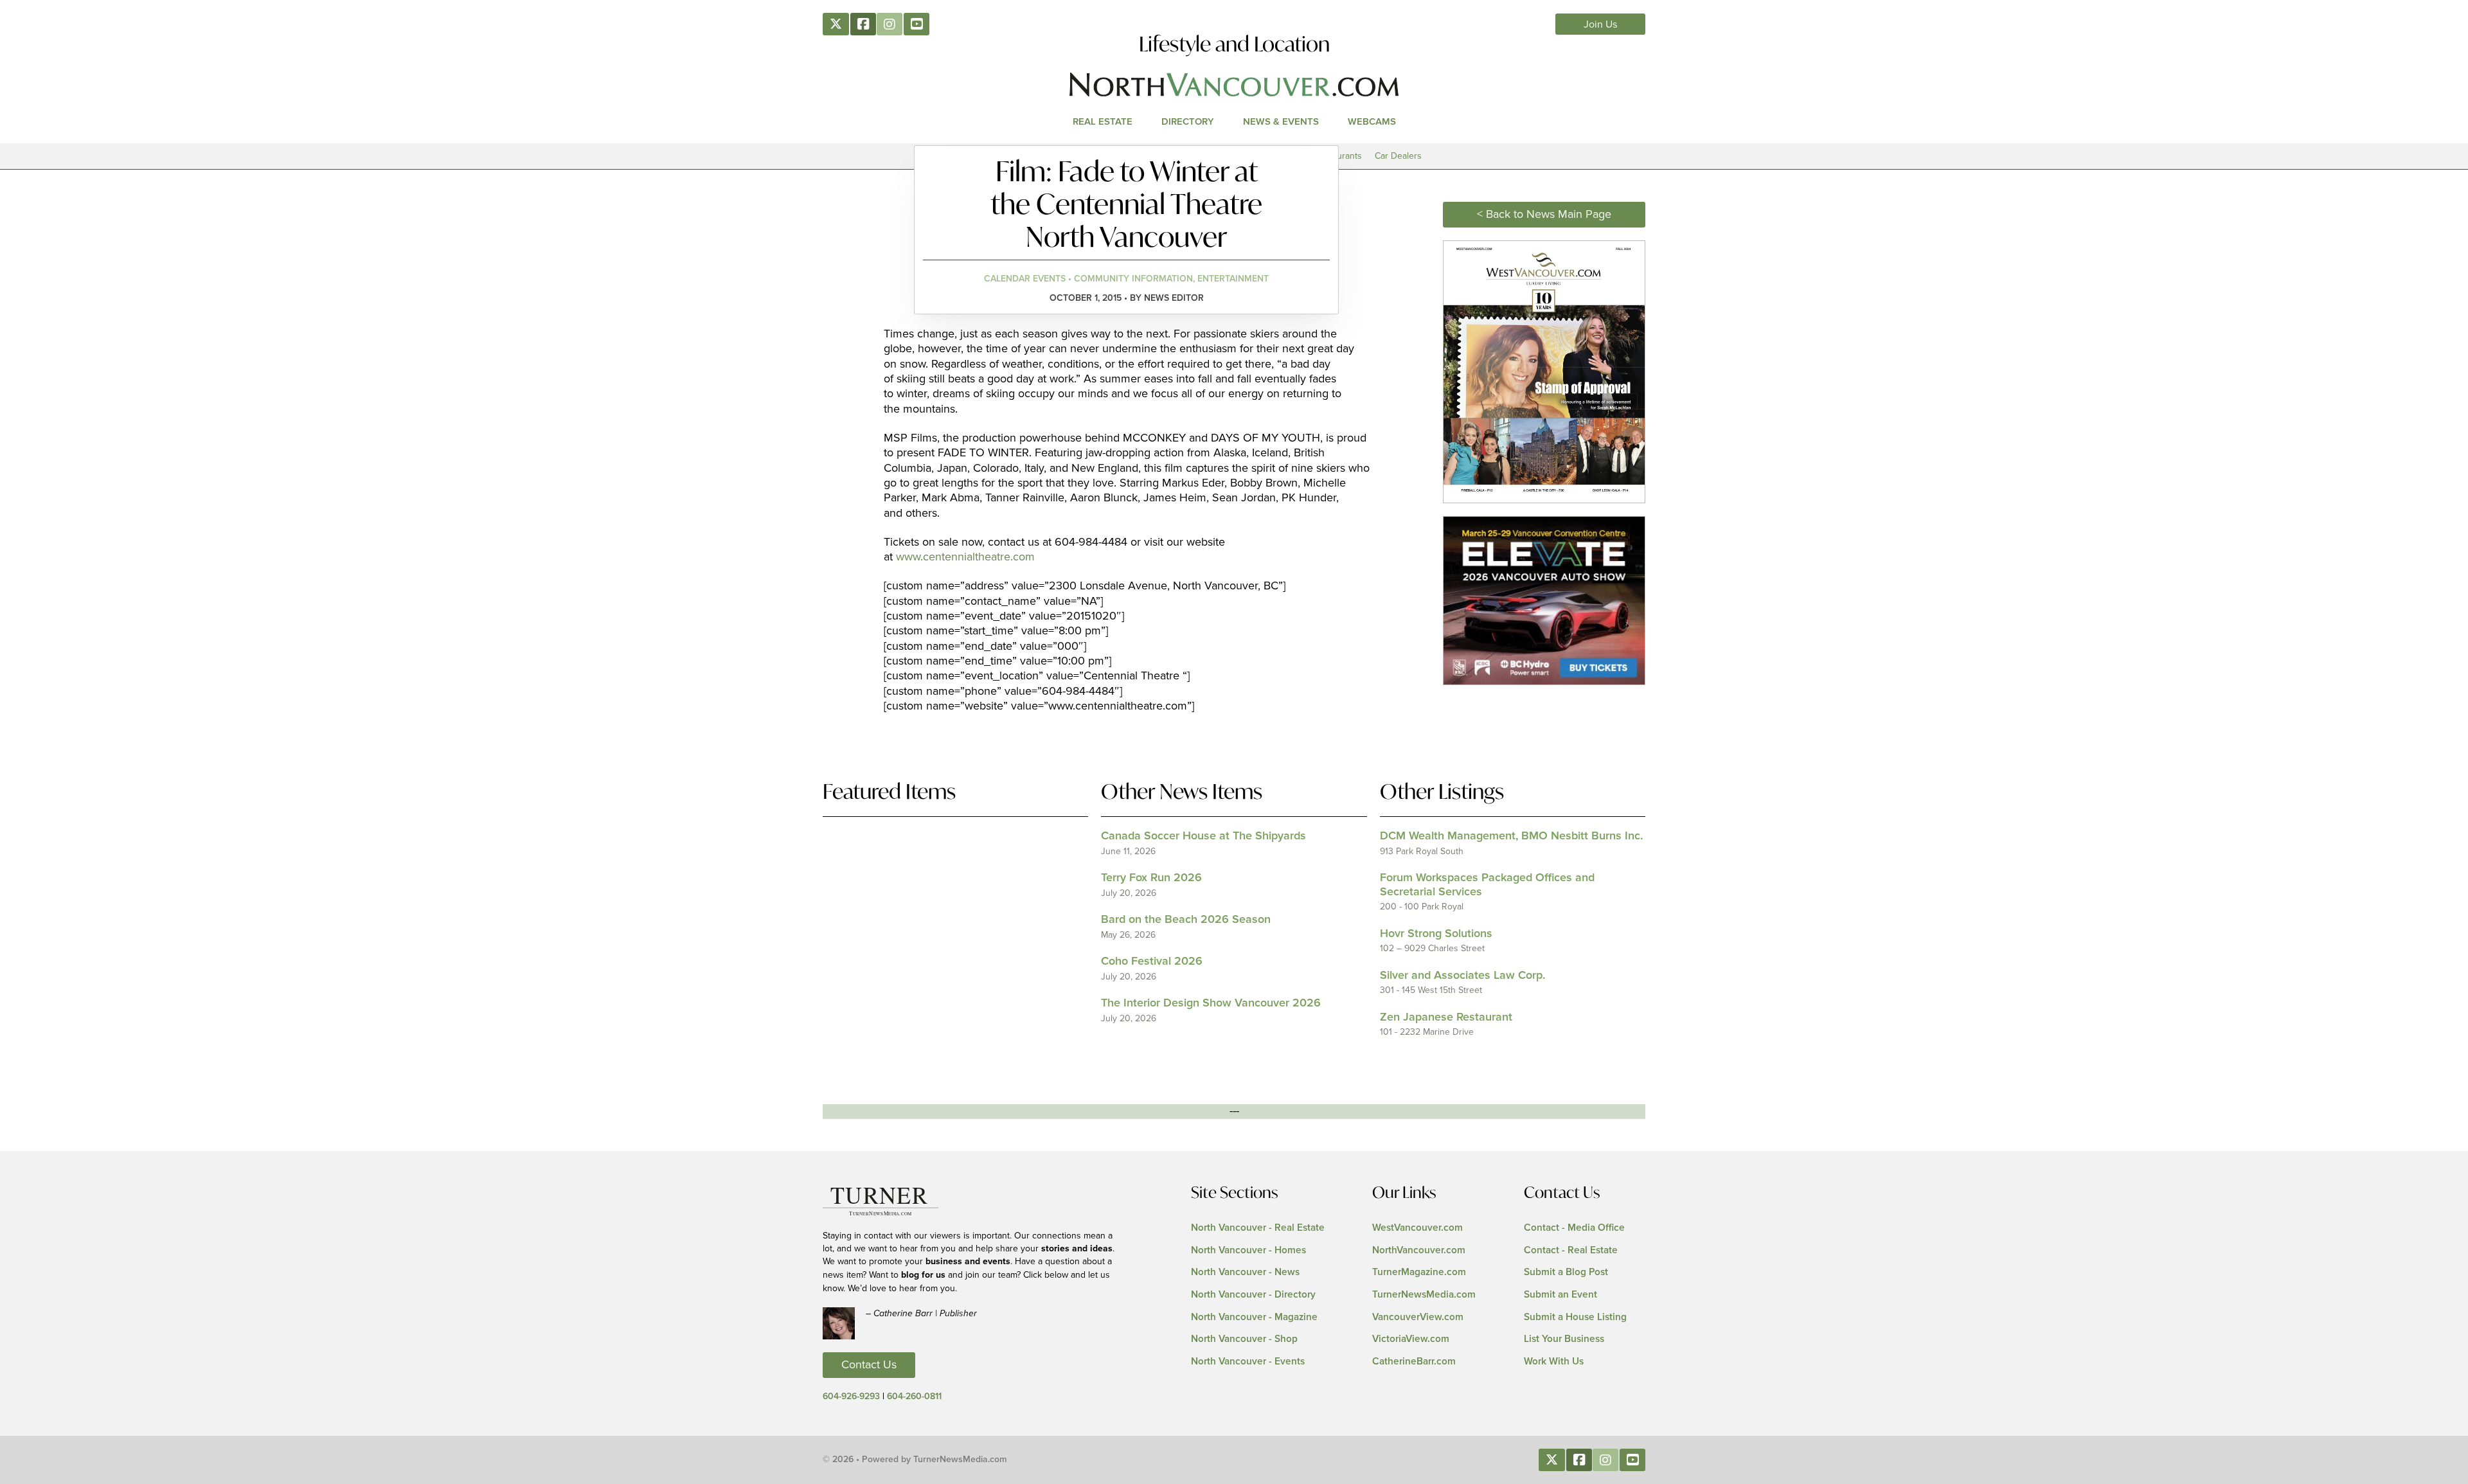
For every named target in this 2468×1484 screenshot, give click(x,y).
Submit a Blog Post (1566, 1272)
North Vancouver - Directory (1253, 1295)
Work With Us (1554, 1362)
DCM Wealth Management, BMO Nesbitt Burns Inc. (1511, 836)
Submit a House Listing (1575, 1317)
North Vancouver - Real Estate (1258, 1228)
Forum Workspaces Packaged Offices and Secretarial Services (1487, 885)
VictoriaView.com (1411, 1339)
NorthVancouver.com (1419, 1250)
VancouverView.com (1418, 1317)
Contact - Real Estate (1571, 1250)
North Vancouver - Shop (1244, 1339)
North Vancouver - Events (1248, 1362)
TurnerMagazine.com (1419, 1272)
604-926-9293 (851, 1397)
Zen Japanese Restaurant (1446, 1017)
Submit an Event (1560, 1295)
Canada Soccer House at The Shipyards (1203, 836)
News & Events (1281, 122)
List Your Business (1564, 1339)
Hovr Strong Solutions (1436, 934)
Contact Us (869, 1365)
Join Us (1601, 24)
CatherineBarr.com (1414, 1362)
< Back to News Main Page (1544, 215)
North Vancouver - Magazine (1254, 1317)
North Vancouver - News (1245, 1272)
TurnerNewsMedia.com (1424, 1295)
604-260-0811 (914, 1397)
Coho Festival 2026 (1152, 961)
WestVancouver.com (1417, 1228)
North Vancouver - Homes (1248, 1250)
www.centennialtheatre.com (965, 557)
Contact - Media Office (1574, 1228)
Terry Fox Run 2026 (1151, 878)
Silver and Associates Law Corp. (1462, 976)
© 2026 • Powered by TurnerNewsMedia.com (915, 1460)
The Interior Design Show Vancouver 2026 (1211, 1003)
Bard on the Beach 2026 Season (1186, 920)
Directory (1188, 122)
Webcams (1372, 122)
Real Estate (1103, 122)
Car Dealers (1398, 156)
